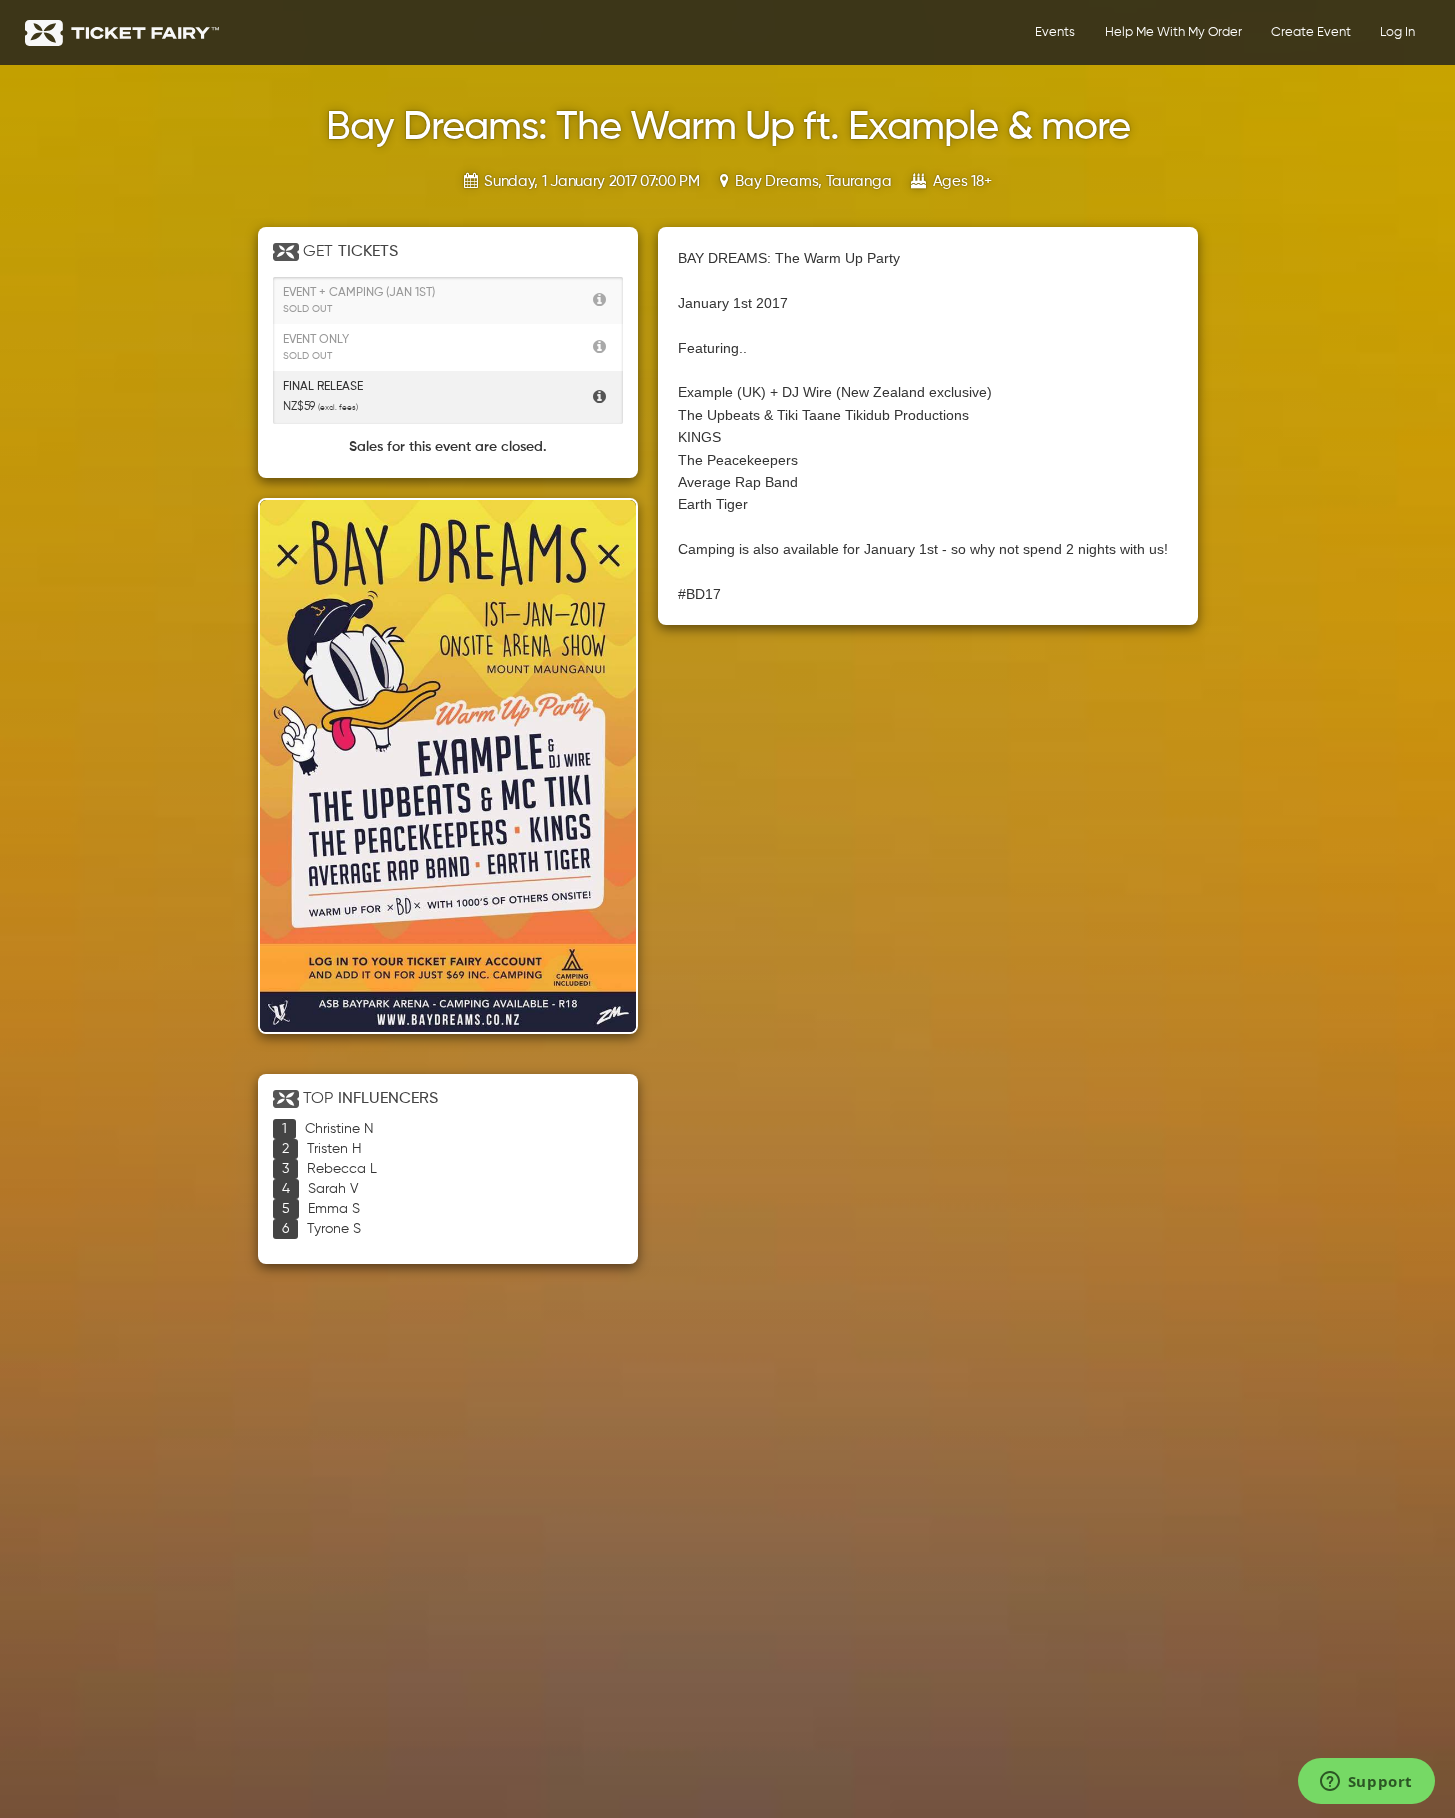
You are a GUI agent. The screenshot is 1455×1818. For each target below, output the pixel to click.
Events (1055, 32)
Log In (1397, 32)
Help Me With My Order (1173, 32)
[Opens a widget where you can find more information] (1366, 1783)
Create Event (1311, 32)
